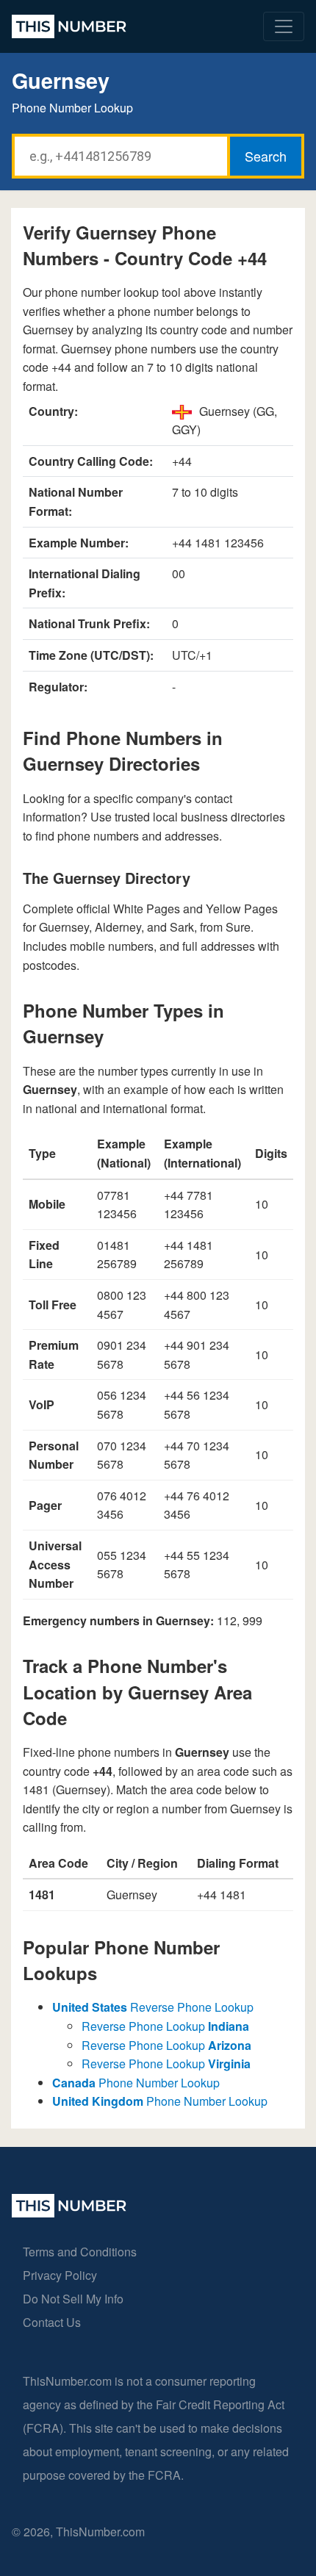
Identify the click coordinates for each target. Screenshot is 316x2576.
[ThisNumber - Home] (69, 2213)
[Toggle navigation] (284, 26)
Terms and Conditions (80, 2252)
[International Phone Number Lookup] (69, 26)
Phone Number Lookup (136, 2083)
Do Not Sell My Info (73, 2299)
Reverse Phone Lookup (153, 2007)
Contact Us (52, 2322)
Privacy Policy (60, 2275)
